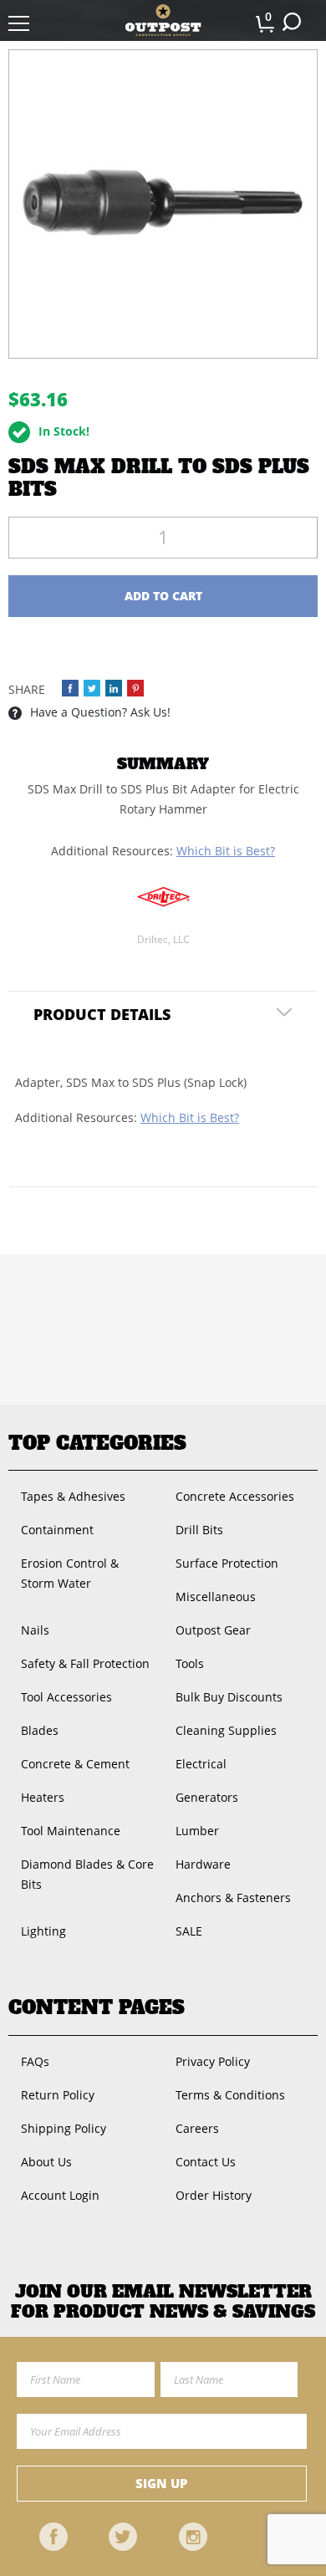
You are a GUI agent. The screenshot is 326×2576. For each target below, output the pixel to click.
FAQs (35, 2061)
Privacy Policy (213, 2061)
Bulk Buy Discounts (229, 1697)
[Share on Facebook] (70, 688)
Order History (214, 2195)
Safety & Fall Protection (85, 1663)
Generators (207, 1797)
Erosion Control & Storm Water (70, 1573)
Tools (190, 1663)
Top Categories (97, 1443)
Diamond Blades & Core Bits (87, 1874)
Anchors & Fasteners (233, 1898)
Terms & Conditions (230, 2095)
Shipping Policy (64, 2128)
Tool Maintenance (71, 1831)
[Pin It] (135, 688)
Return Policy (58, 2095)
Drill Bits (199, 1530)
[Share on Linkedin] (114, 688)
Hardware (203, 1864)
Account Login (60, 2195)
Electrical (201, 1764)
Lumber (197, 1831)
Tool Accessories (66, 1697)
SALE (189, 1931)
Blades (40, 1730)
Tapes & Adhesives (73, 1496)
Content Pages (97, 2007)
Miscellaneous (216, 1597)
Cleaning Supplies (226, 1730)
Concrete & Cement (75, 1764)
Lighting (43, 1931)
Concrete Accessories (235, 1496)
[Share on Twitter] (92, 688)
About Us (46, 2162)
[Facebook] (53, 2537)
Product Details (102, 1014)
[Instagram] (193, 2537)
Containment (57, 1530)
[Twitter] (123, 2537)
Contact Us (206, 2162)
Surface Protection (227, 1563)
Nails (35, 1630)
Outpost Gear (213, 1630)
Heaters (43, 1797)
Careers (197, 2128)
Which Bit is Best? (226, 851)
